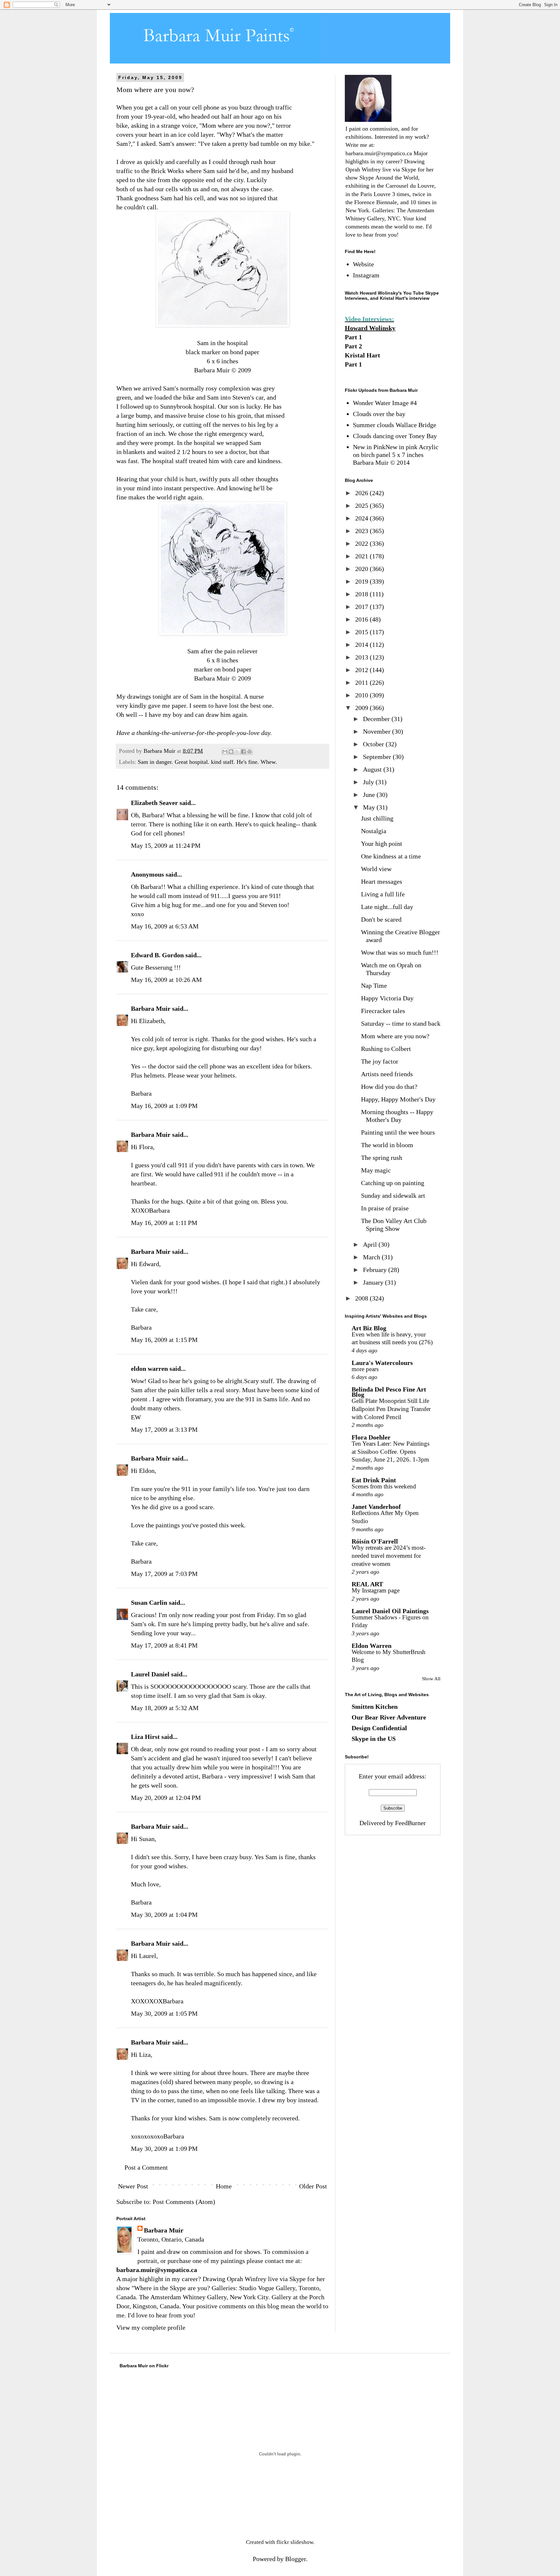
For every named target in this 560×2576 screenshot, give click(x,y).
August (373, 769)
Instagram (366, 275)
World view (376, 869)
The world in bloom (387, 1145)
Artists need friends (387, 1074)
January (374, 1282)
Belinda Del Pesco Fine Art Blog (389, 1392)
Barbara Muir (151, 1008)
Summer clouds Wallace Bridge (395, 425)
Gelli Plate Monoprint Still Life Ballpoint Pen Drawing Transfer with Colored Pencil (391, 1409)
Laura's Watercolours (382, 1363)
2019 (362, 581)
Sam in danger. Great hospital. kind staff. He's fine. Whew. (207, 762)
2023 (362, 531)
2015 (362, 632)
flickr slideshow (295, 2542)
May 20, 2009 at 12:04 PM (166, 1798)
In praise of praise (385, 1208)
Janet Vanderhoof (376, 1507)
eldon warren (149, 1369)
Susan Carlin (149, 1603)
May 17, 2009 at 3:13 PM (164, 1429)
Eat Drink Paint (374, 1480)
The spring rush (382, 1158)
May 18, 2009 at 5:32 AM (165, 1708)
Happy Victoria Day (387, 998)
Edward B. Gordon (157, 955)
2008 (362, 1298)
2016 (362, 619)
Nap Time (374, 985)
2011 (362, 682)
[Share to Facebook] (243, 752)
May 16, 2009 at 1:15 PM (164, 1340)
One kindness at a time (391, 856)
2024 (362, 518)
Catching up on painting (393, 1183)
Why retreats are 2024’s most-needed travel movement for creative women (389, 1556)
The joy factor (380, 1061)
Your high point (382, 844)
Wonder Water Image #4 (385, 403)
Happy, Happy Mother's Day (398, 1099)
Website (363, 264)
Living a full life (383, 894)
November (378, 731)
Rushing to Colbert (386, 1049)
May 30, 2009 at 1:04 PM (164, 1915)
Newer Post (133, 2186)
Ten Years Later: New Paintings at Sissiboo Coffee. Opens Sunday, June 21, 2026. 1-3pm (391, 1451)
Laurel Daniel (150, 1674)
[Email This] (225, 752)
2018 (362, 594)
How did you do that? (389, 1087)
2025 (362, 506)
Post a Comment (146, 2167)
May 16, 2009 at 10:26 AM (166, 980)
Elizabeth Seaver (154, 803)
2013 (362, 657)
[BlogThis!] (231, 752)
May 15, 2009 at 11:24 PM (166, 845)
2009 (362, 708)
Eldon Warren (372, 1646)
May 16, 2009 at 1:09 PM (164, 1106)
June (370, 795)
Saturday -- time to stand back (401, 1023)
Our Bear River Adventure (389, 1717)
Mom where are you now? (395, 1036)
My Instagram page (376, 1590)
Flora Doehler (371, 1437)
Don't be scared (381, 919)
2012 (362, 670)
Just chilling (377, 818)
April (371, 1244)
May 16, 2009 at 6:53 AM (165, 926)
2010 (362, 695)
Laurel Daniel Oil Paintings (390, 1611)
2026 (362, 493)
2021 (362, 556)
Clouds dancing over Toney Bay (395, 436)
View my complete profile (151, 2327)
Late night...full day (387, 907)
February (376, 1270)
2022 (362, 543)
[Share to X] (237, 752)
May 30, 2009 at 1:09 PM (164, 2149)
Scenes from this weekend (384, 1486)
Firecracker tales (383, 1011)
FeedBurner (410, 1823)
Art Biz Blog (369, 1328)
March (372, 1257)
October (374, 744)
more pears (365, 1369)
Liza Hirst (145, 1737)
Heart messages (382, 881)
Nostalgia (374, 831)
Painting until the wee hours (398, 1132)
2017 (362, 607)
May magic (376, 1170)
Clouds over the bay (379, 414)
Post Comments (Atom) (184, 2202)
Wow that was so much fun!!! (400, 952)
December (377, 719)
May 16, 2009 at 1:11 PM (164, 1223)
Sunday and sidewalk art (393, 1195)
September (378, 757)
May (370, 807)
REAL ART (367, 1584)
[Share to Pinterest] (250, 752)
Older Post (313, 2186)
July (369, 782)
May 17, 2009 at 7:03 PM (164, 1574)
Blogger (296, 2559)
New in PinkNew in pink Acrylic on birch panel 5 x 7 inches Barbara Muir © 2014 (396, 455)
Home (224, 2186)
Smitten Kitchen (375, 1707)
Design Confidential (379, 1728)
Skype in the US (374, 1739)
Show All (431, 1679)
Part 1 (353, 337)
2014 (362, 645)
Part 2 (353, 346)
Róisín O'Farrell (375, 1541)
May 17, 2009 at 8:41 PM (164, 1645)
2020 (362, 569)
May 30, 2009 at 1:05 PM (164, 2013)
